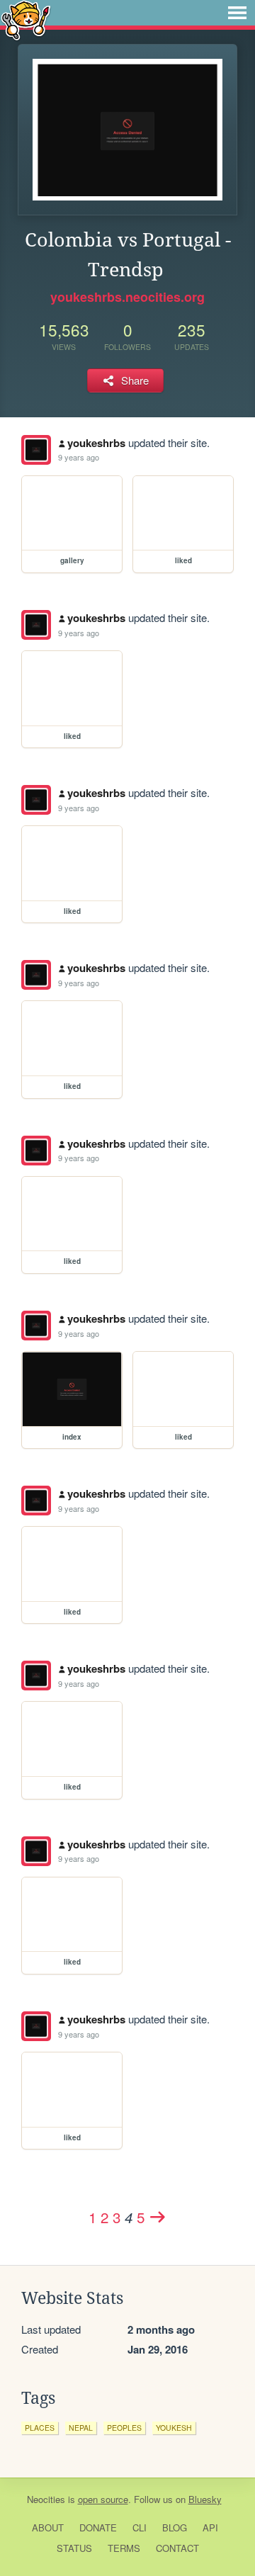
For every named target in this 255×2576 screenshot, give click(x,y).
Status (74, 2548)
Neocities (46, 2499)
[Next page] (158, 2217)
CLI (140, 2527)
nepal (81, 2428)
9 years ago (79, 457)
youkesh (174, 2428)
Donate (98, 2527)
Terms (124, 2548)
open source (103, 2499)
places (40, 2428)
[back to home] (26, 19)
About (48, 2527)
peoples (124, 2428)
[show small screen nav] (237, 13)
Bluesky (205, 2499)
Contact (177, 2548)
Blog (175, 2527)
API (210, 2527)
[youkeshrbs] (36, 450)
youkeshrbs (96, 443)
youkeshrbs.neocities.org (127, 297)
